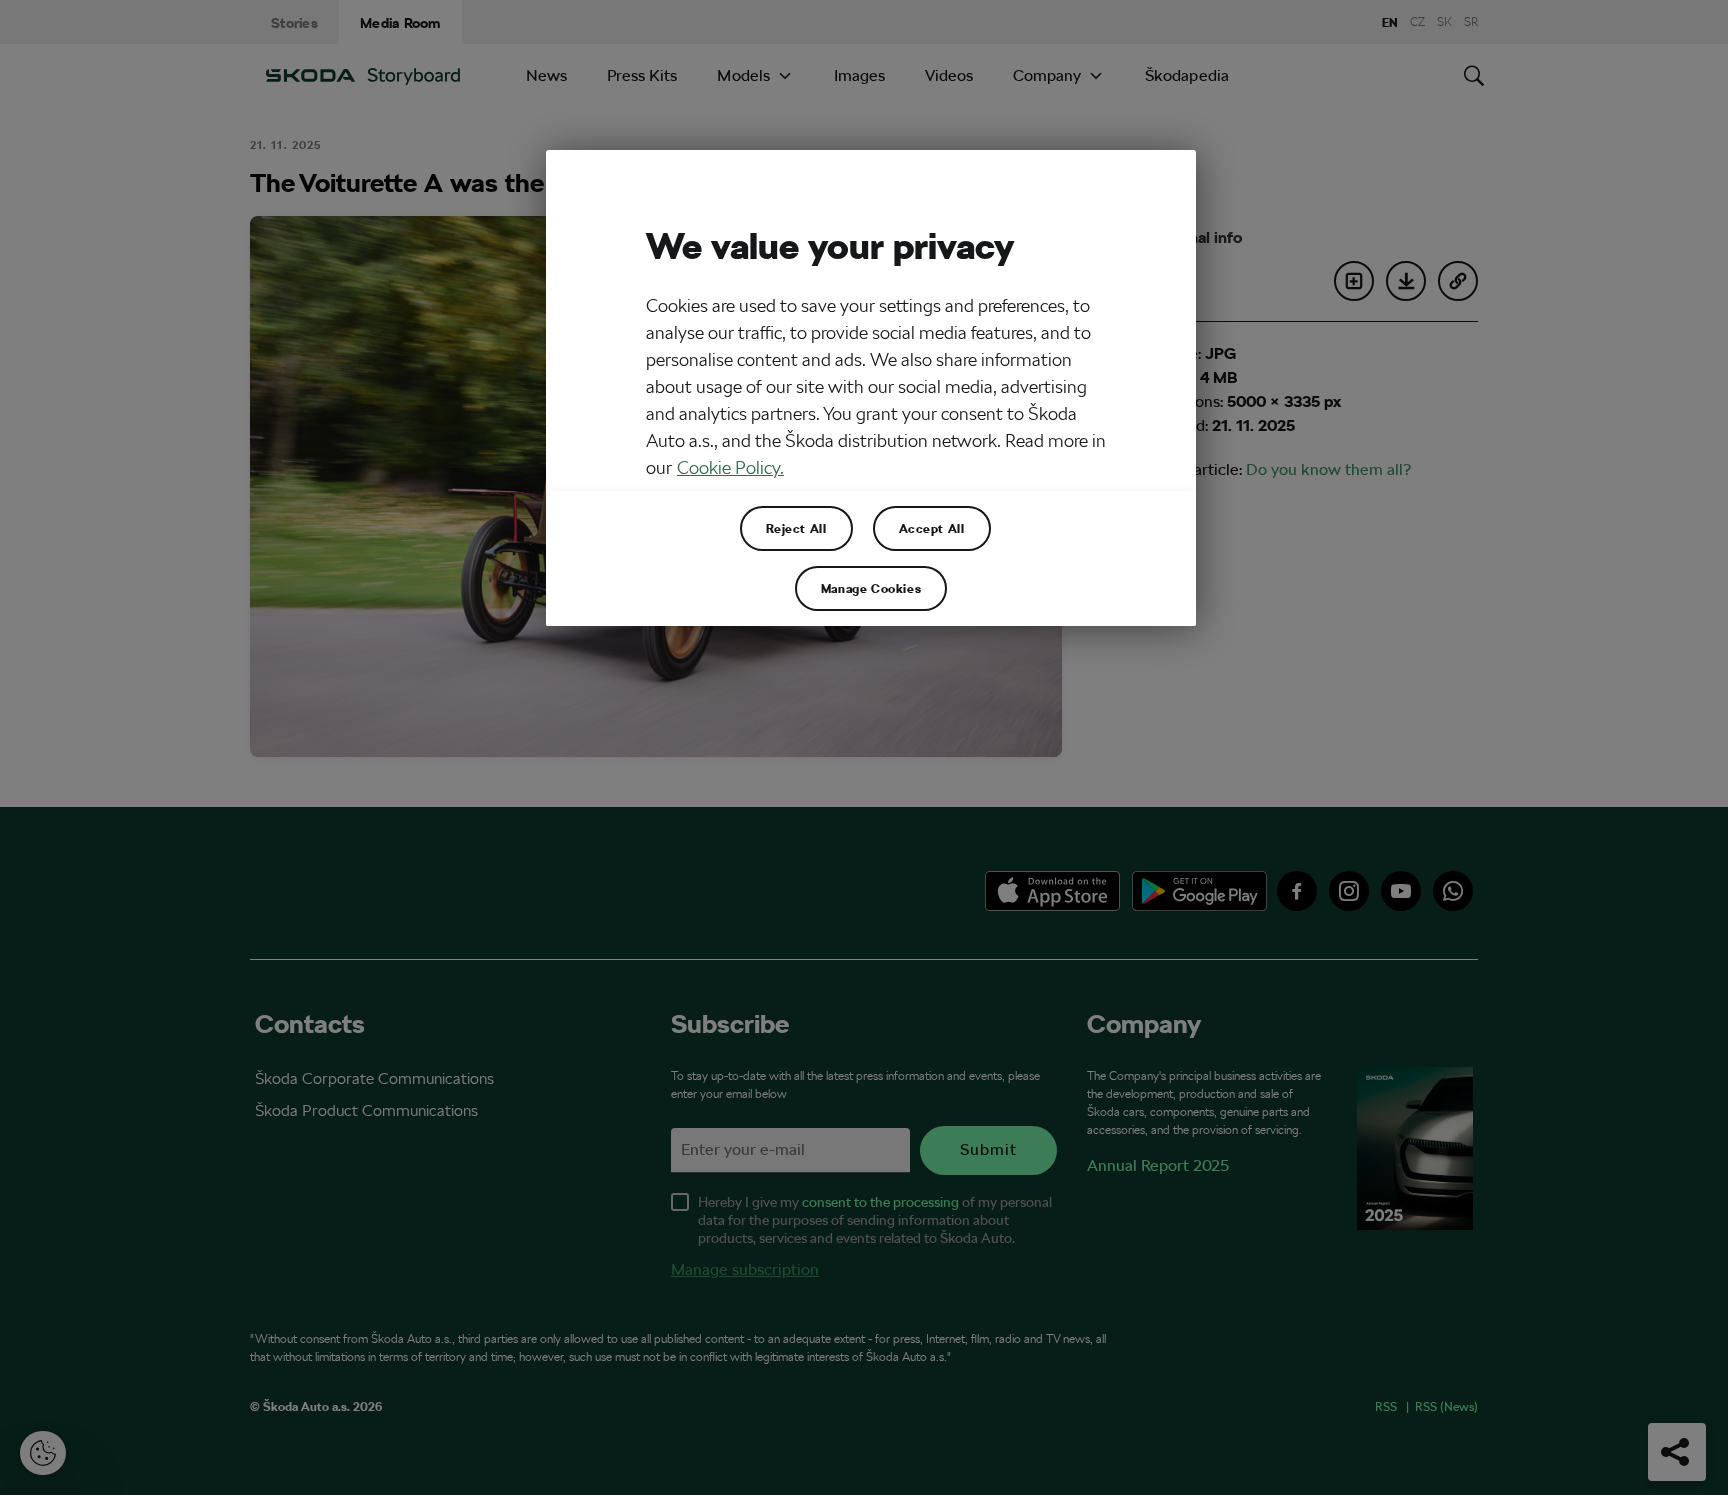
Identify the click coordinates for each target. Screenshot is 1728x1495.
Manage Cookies (871, 588)
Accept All (932, 528)
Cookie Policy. (730, 467)
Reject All (796, 528)
